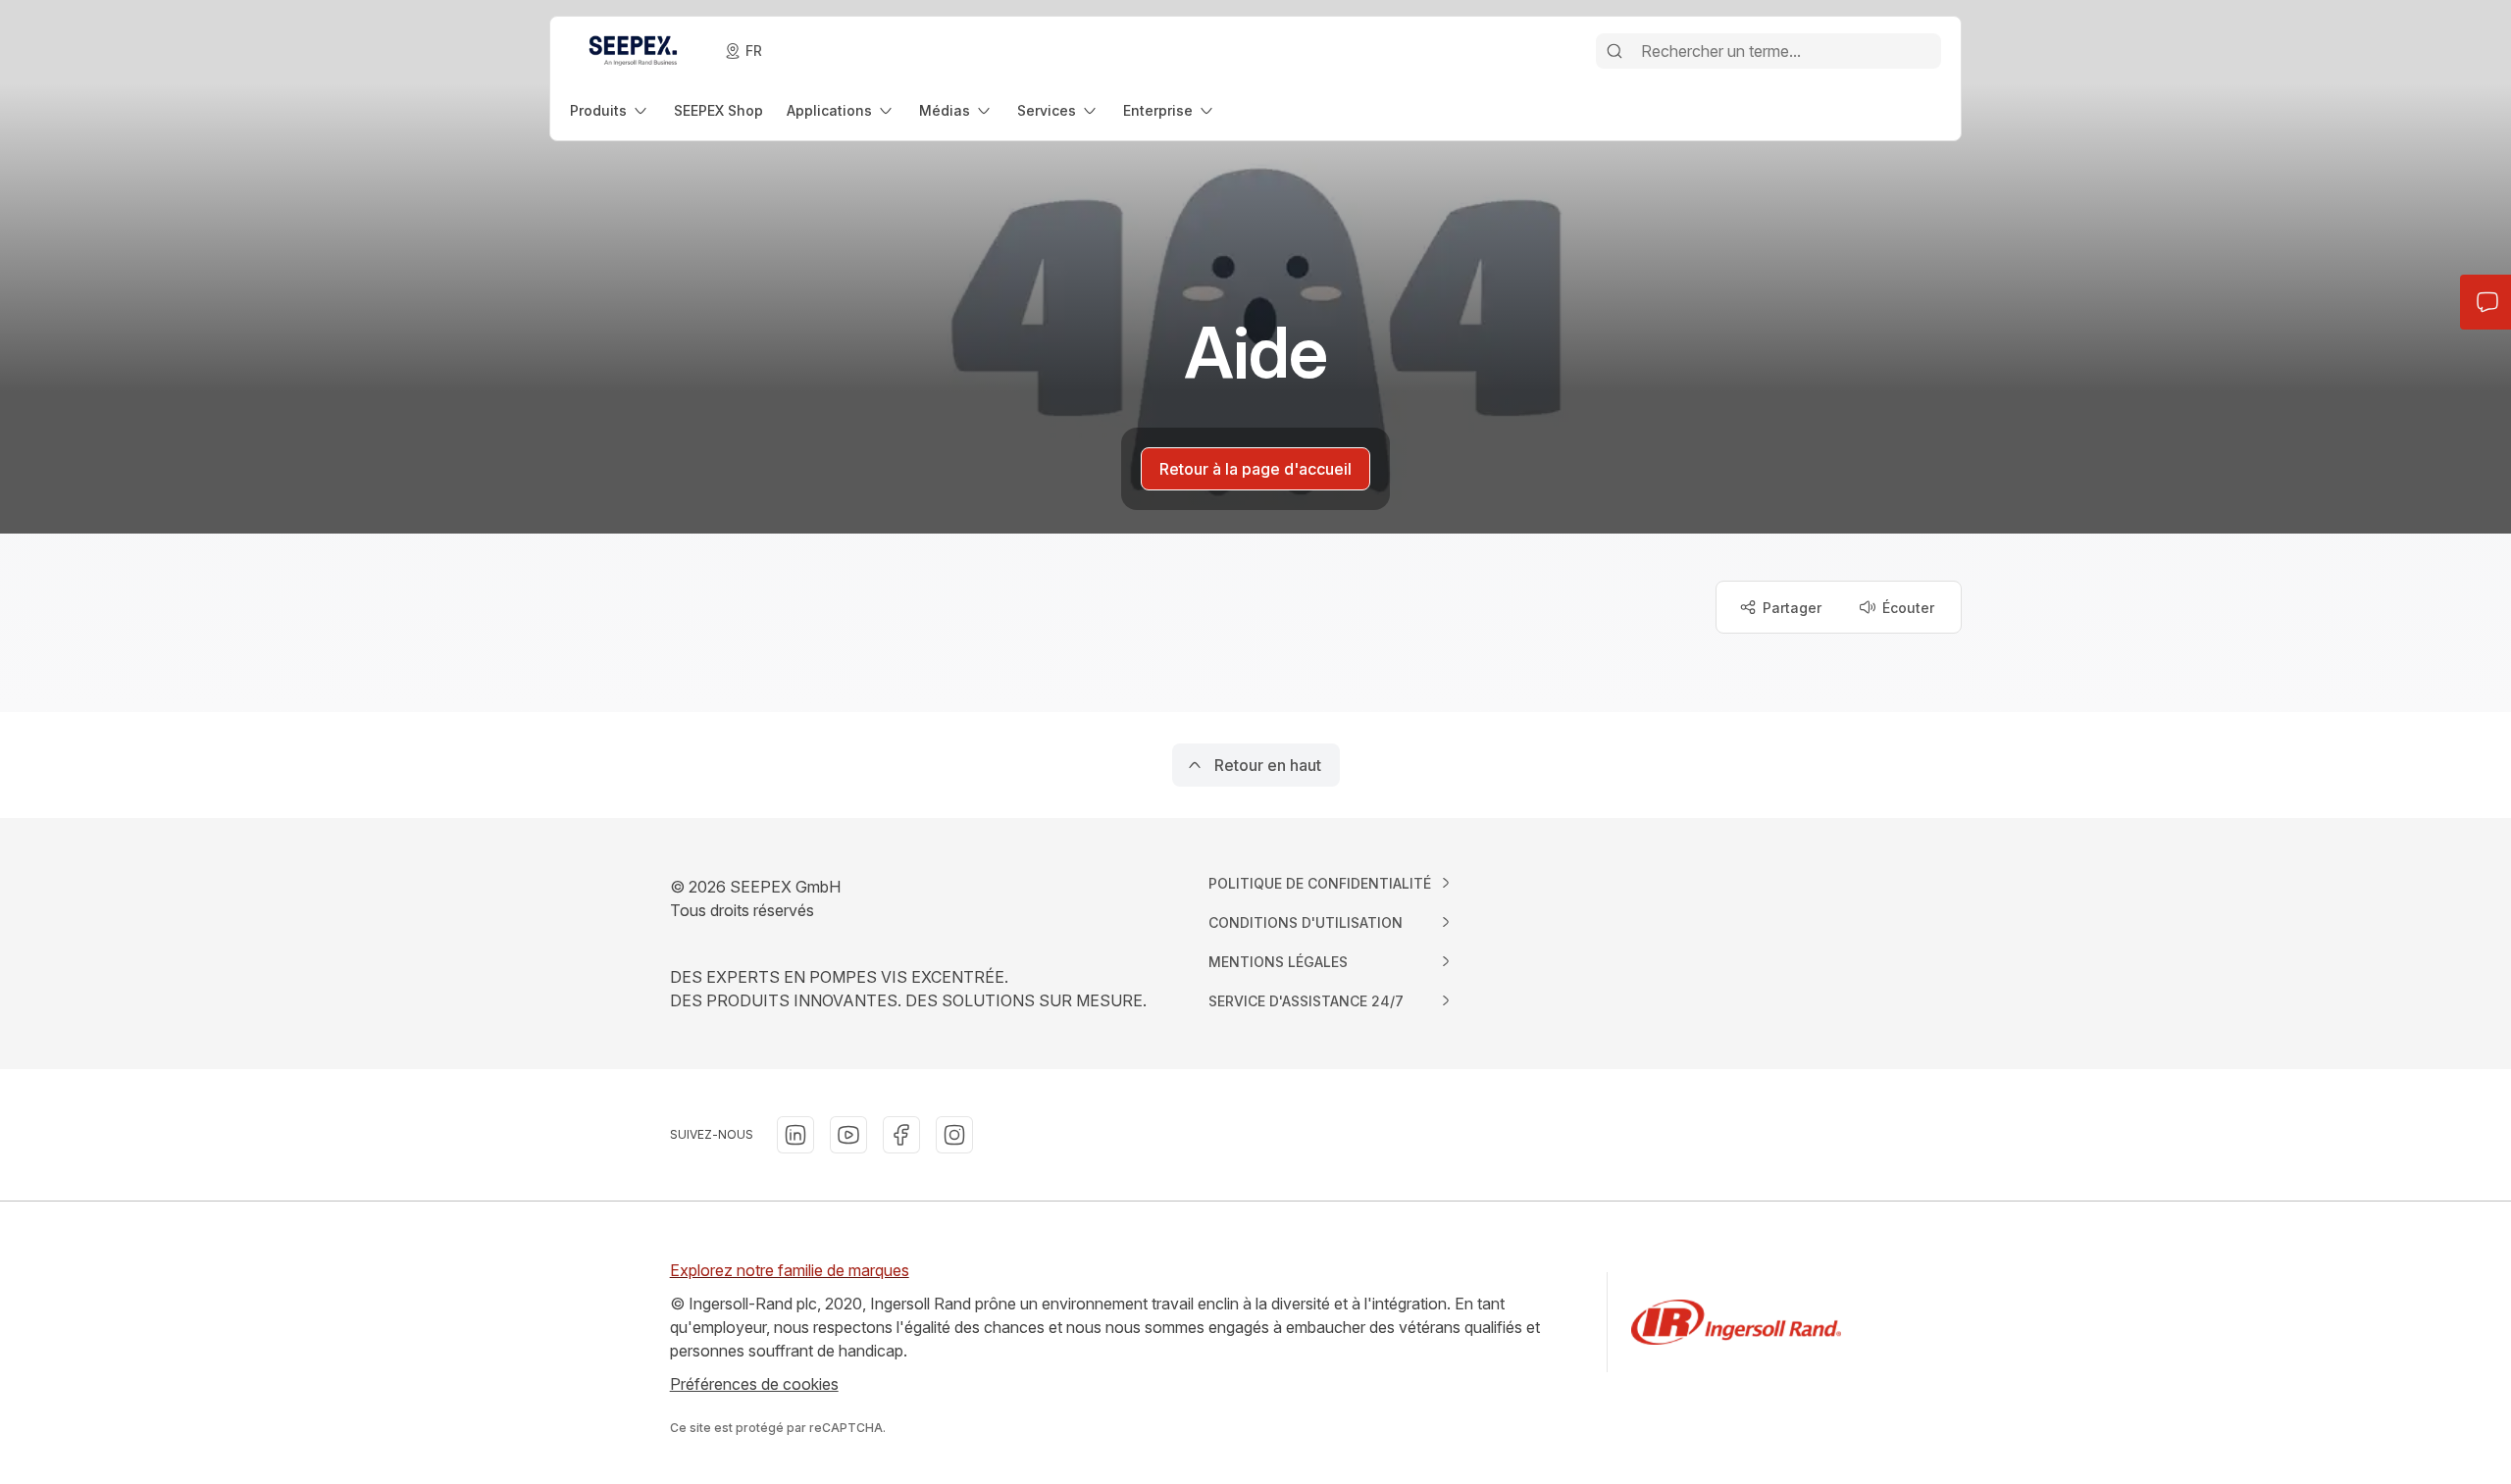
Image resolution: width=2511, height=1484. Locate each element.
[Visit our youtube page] (848, 1135)
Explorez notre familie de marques (790, 1270)
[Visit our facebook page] (901, 1135)
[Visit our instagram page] (954, 1135)
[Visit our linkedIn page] (795, 1135)
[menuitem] (610, 110)
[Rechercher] (1614, 51)
